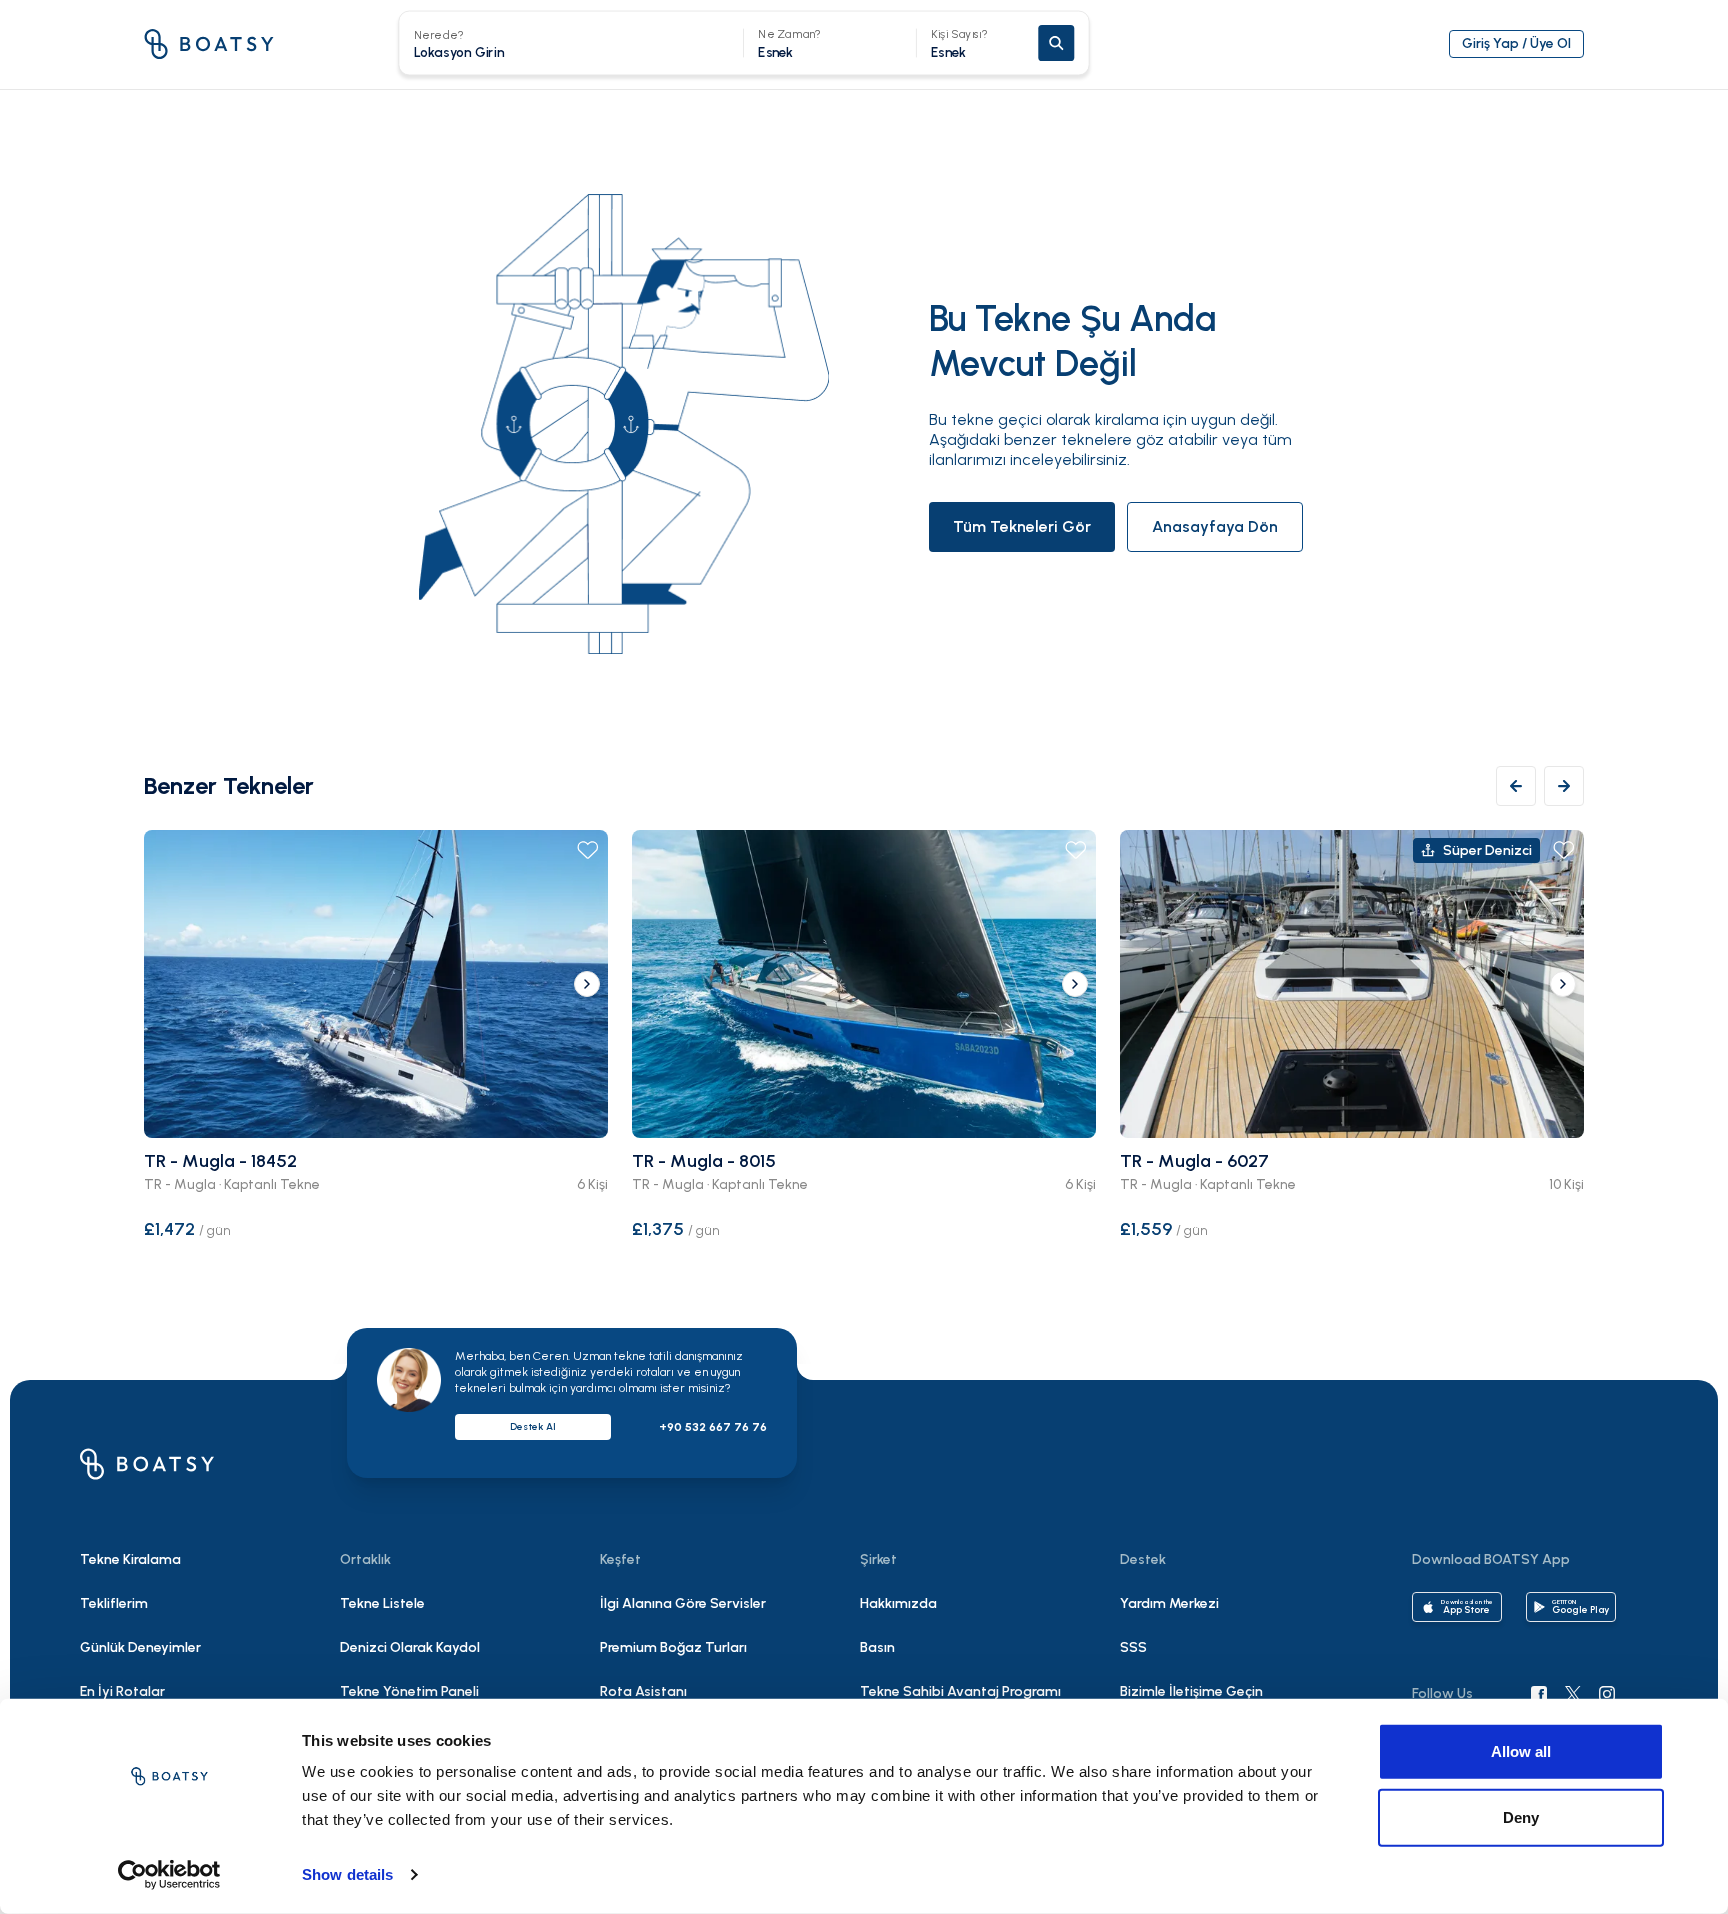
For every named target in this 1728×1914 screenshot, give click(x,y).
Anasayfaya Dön (1215, 526)
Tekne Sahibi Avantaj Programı (960, 1691)
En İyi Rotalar (122, 1691)
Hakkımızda (898, 1603)
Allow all (1521, 1751)
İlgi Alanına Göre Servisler (683, 1603)
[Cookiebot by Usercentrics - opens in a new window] (169, 1875)
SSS (1133, 1647)
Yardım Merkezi (1169, 1603)
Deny (1521, 1816)
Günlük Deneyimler (140, 1647)
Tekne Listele (382, 1603)
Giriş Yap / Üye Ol (1516, 43)
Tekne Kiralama (130, 1559)
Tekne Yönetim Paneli (409, 1691)
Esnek (959, 43)
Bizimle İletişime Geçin (1191, 1691)
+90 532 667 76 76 (713, 1427)
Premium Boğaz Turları (673, 1647)
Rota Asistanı (643, 1691)
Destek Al (533, 1426)
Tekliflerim (114, 1603)
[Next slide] (587, 984)
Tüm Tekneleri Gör (1022, 526)
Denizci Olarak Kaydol (410, 1647)
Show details (347, 1874)
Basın (877, 1647)
